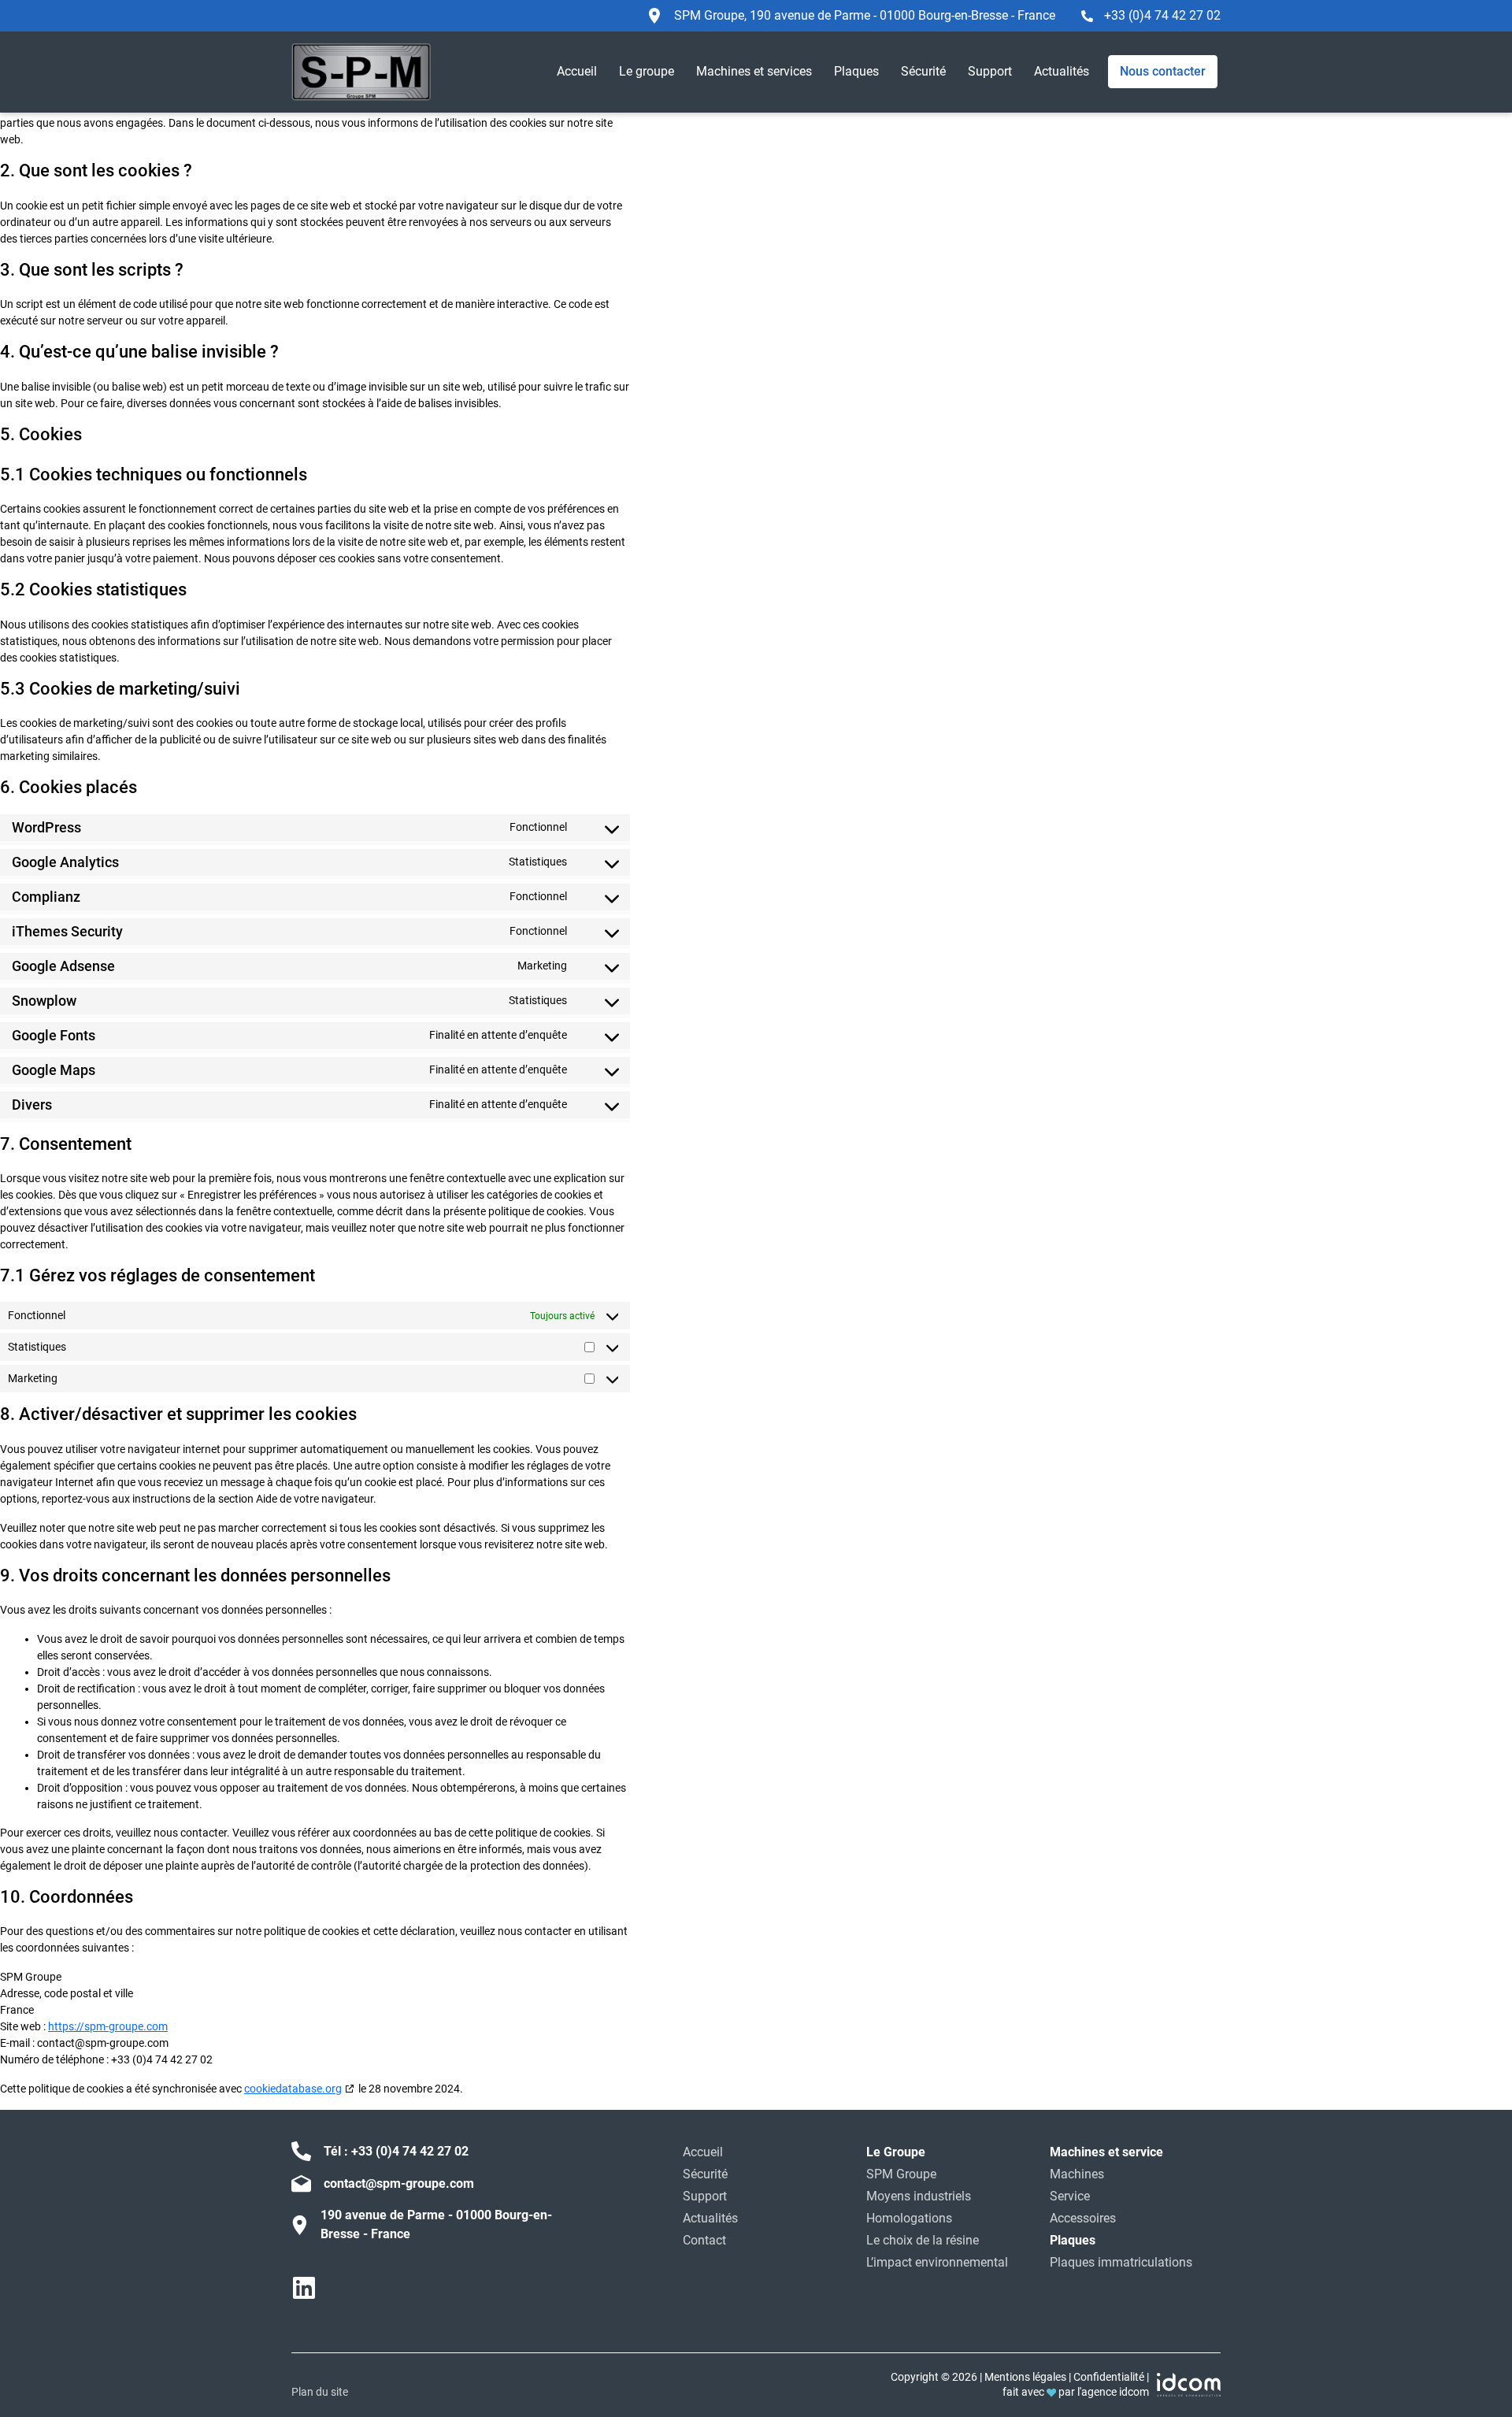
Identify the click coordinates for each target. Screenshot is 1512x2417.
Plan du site (320, 2392)
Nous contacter (1163, 71)
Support (990, 71)
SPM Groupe (901, 2174)
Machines (1077, 2174)
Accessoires (1083, 2218)
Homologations (909, 2218)
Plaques (856, 71)
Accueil (577, 71)
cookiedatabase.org (293, 2089)
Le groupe (647, 71)
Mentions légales (1025, 2377)
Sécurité (923, 71)
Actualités (1062, 71)
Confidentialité (1109, 2377)
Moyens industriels (919, 2196)
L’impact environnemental (937, 2262)
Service (1070, 2196)
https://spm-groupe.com (108, 2026)
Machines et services (754, 71)
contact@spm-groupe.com (399, 2183)
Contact (704, 2240)
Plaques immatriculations (1121, 2262)
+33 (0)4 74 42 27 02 (410, 2151)
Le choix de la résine (923, 2240)
